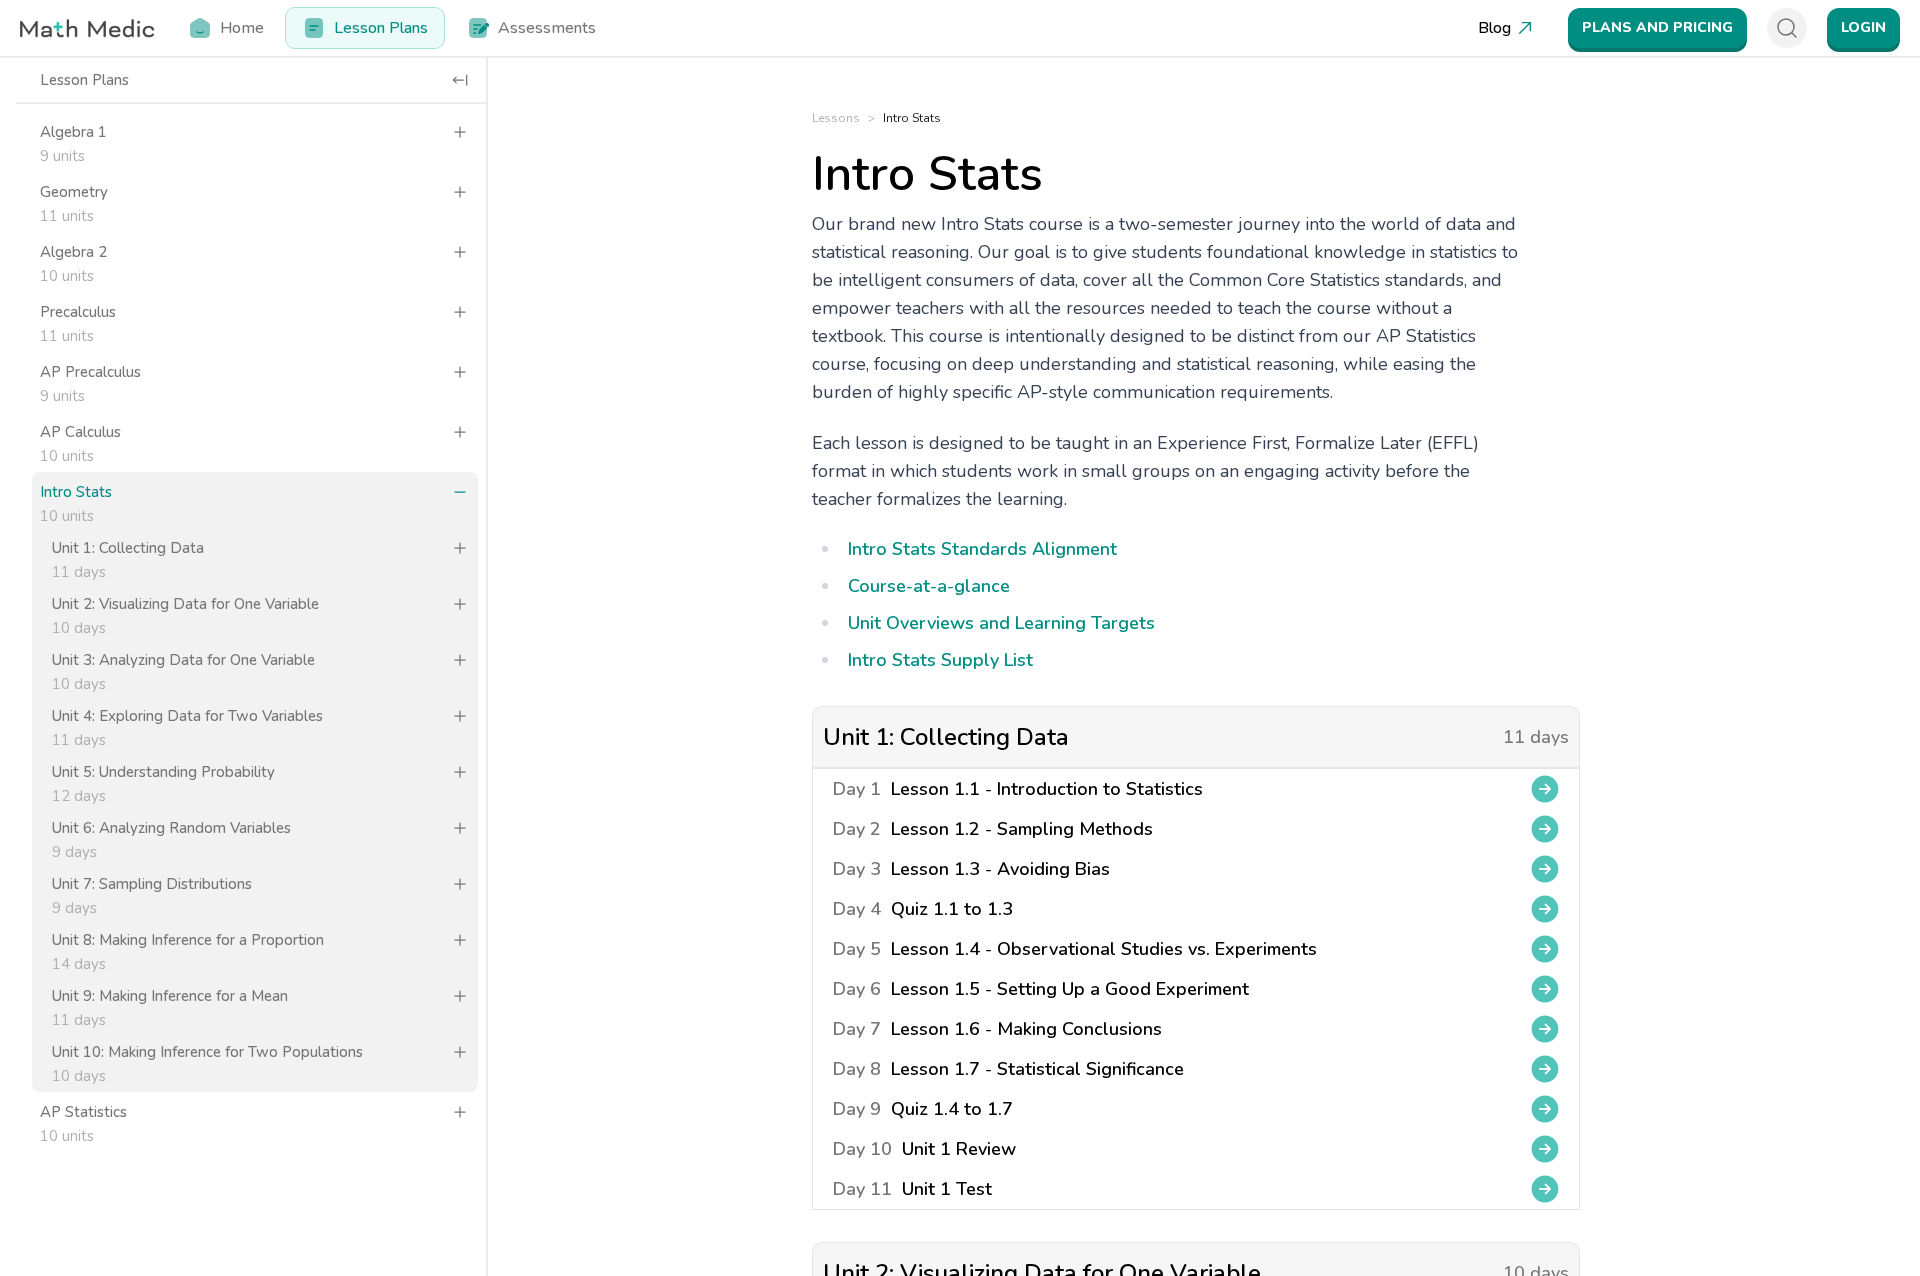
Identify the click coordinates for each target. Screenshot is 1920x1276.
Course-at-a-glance (929, 586)
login (1863, 27)
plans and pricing (1657, 27)
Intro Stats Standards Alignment (982, 549)
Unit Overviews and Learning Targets (1001, 623)
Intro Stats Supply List (940, 660)
